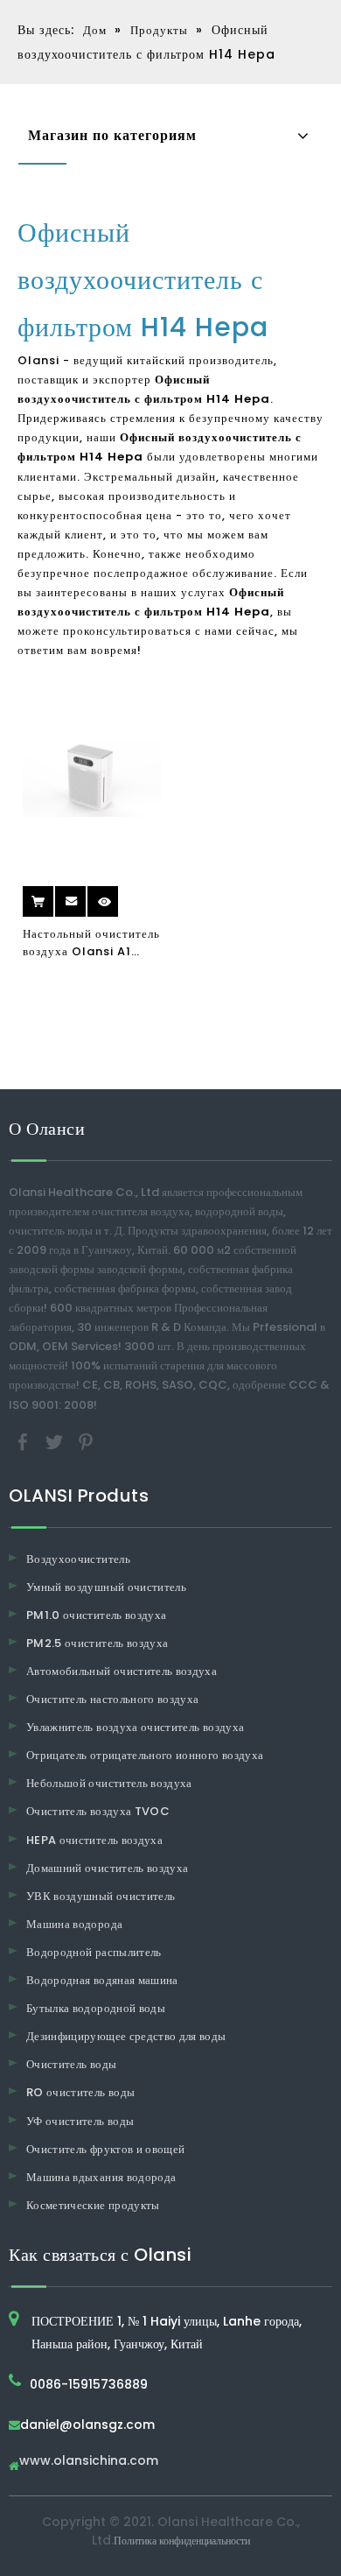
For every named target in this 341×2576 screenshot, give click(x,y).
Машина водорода (74, 1924)
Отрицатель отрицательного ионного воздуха (145, 1755)
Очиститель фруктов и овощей (105, 2149)
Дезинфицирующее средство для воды (126, 2036)
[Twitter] (56, 1441)
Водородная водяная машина (102, 1980)
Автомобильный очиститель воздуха (122, 1671)
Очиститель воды (71, 2064)
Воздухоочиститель (78, 1559)
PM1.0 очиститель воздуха (96, 1615)
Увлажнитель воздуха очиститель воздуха (135, 1727)
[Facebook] (24, 1441)
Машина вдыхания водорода (101, 2177)
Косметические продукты (93, 2205)
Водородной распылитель (94, 1952)
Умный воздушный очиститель (106, 1587)
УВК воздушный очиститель (101, 1896)
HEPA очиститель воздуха (94, 1840)
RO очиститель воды (80, 2092)
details (119, 895)
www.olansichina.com (89, 2462)
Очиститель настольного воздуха (113, 1699)
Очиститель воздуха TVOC (98, 1811)
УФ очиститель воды (80, 2121)
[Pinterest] (86, 1441)
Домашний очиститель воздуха (107, 1868)
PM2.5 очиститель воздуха (97, 1643)
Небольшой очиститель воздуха (109, 1783)
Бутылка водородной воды (96, 2008)
